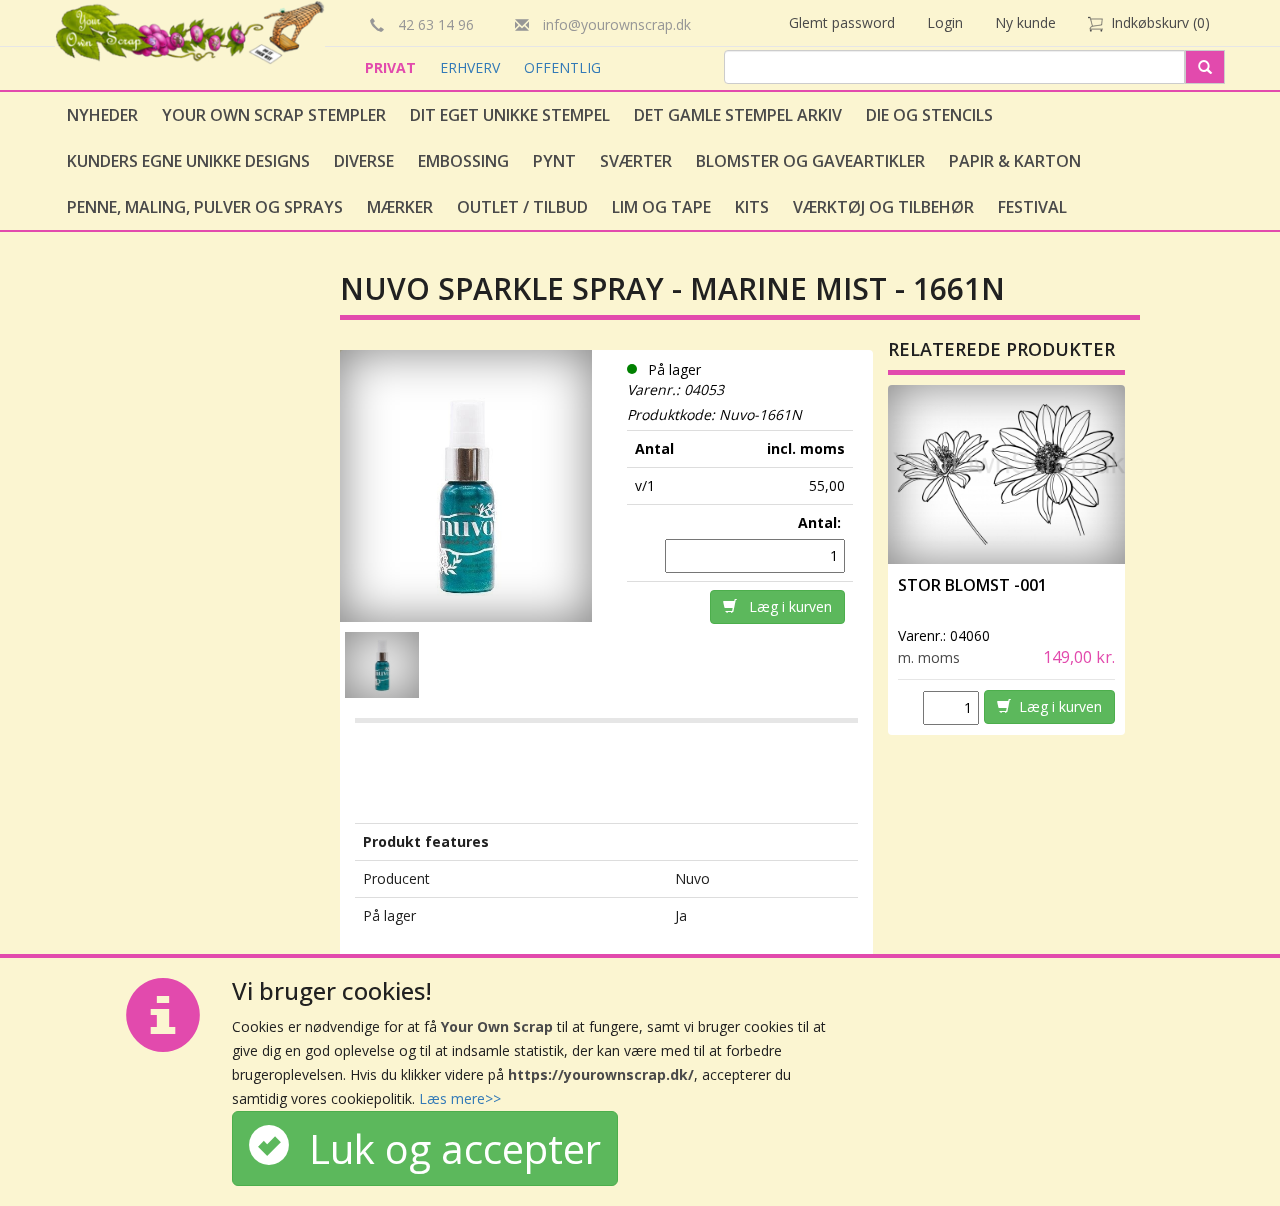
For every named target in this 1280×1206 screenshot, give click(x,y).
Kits (752, 207)
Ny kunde (1025, 22)
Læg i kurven (784, 606)
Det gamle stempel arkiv (738, 115)
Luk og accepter (445, 1148)
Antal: (821, 522)
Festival (1032, 207)
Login (945, 22)
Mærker (400, 207)
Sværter (636, 161)
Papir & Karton (1015, 161)
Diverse (364, 161)
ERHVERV (472, 67)
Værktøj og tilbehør (883, 207)
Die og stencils (929, 115)
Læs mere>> (460, 1098)
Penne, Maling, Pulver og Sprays (205, 207)
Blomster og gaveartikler (810, 161)
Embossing (463, 161)
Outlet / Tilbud (522, 207)
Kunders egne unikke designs (188, 161)
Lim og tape (661, 207)
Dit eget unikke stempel (510, 115)
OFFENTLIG (562, 67)
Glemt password (842, 22)
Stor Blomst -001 (972, 585)
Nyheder (102, 115)
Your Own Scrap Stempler (274, 115)
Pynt (554, 161)
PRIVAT (392, 67)
